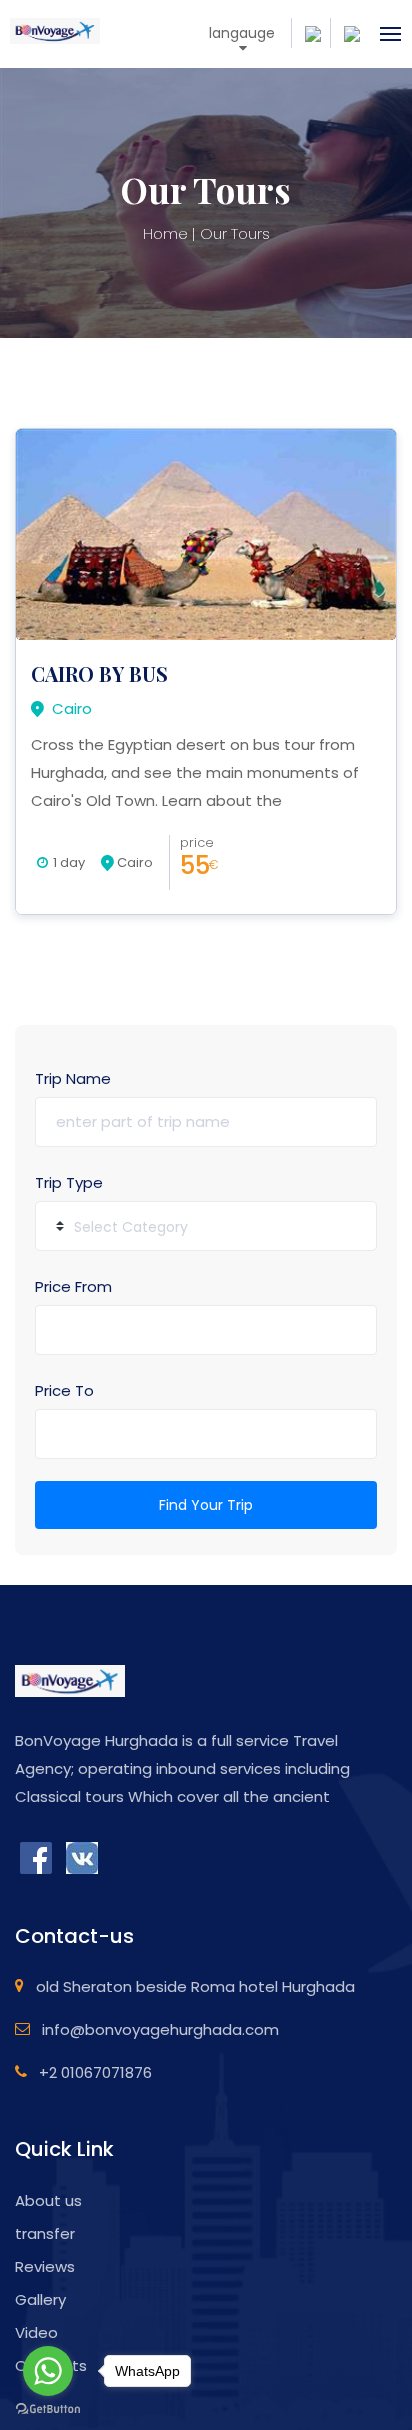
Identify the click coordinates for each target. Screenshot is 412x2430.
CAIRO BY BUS (99, 673)
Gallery (40, 2299)
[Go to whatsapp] (48, 2371)
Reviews (45, 2266)
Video (36, 2332)
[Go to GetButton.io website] (48, 2409)
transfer (45, 2233)
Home (165, 233)
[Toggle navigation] (384, 34)
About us (48, 2200)
